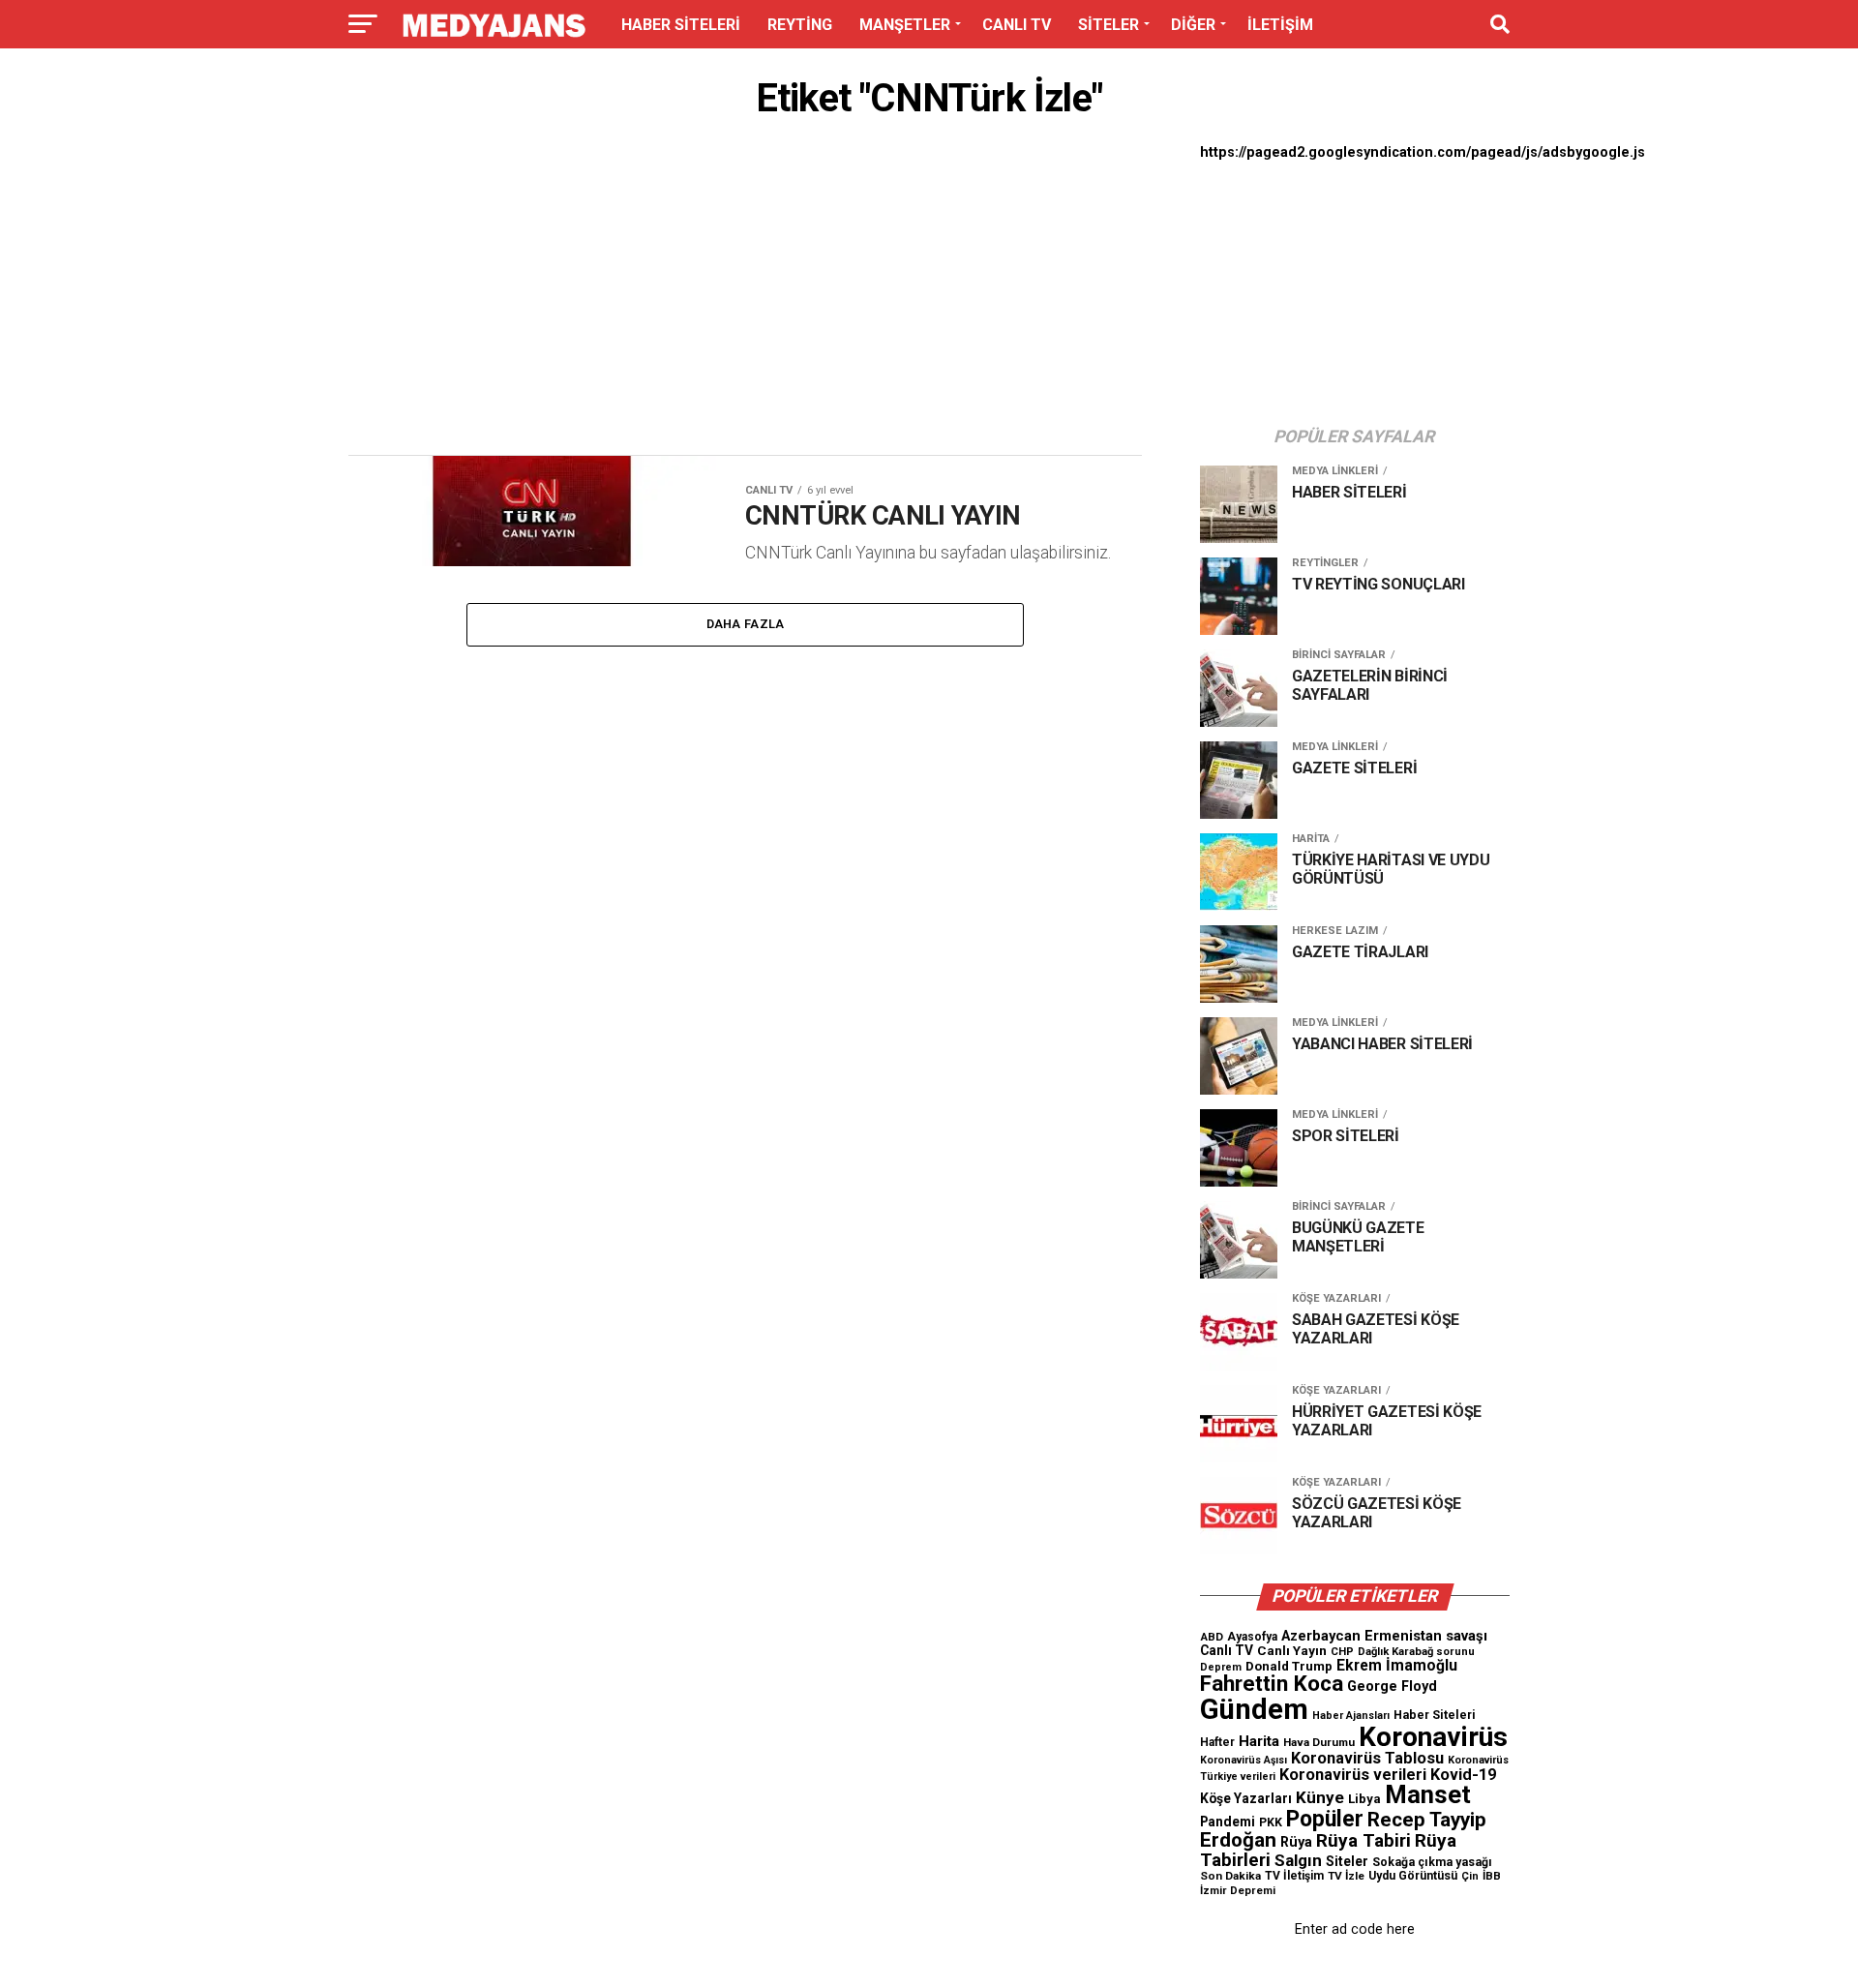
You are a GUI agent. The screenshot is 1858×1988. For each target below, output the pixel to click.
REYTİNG (800, 25)
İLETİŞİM (1280, 25)
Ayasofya (1252, 1637)
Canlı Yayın (1292, 1650)
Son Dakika (1230, 1876)
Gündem (1254, 1709)
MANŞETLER (905, 25)
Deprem (1221, 1667)
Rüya (1296, 1842)
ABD (1212, 1637)
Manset (1428, 1794)
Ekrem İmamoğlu (1397, 1665)
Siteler (1347, 1861)
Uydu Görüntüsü (1413, 1876)
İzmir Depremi (1238, 1891)
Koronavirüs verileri (1353, 1775)
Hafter (1217, 1742)
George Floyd (1392, 1687)
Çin (1470, 1876)
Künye (1320, 1797)
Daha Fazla (746, 624)
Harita (1259, 1741)
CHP (1342, 1651)
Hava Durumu (1319, 1742)
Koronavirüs (1433, 1737)
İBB (1492, 1876)
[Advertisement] (745, 292)
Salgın (1298, 1860)
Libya (1364, 1799)
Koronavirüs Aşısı (1244, 1760)
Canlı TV (1227, 1650)
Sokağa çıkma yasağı (1432, 1862)
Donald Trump (1289, 1666)
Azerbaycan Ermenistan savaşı (1384, 1636)
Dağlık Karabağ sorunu (1416, 1652)
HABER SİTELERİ (681, 25)
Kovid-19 (1463, 1775)
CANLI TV (1017, 25)
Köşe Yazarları (1246, 1798)
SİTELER (1109, 25)
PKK (1271, 1822)
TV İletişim (1294, 1876)
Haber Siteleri (1435, 1715)
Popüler (1325, 1819)
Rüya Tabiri (1364, 1840)
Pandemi (1228, 1822)
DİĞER (1193, 25)
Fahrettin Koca (1272, 1684)
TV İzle (1346, 1876)
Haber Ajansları (1351, 1716)
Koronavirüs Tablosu (1367, 1758)
